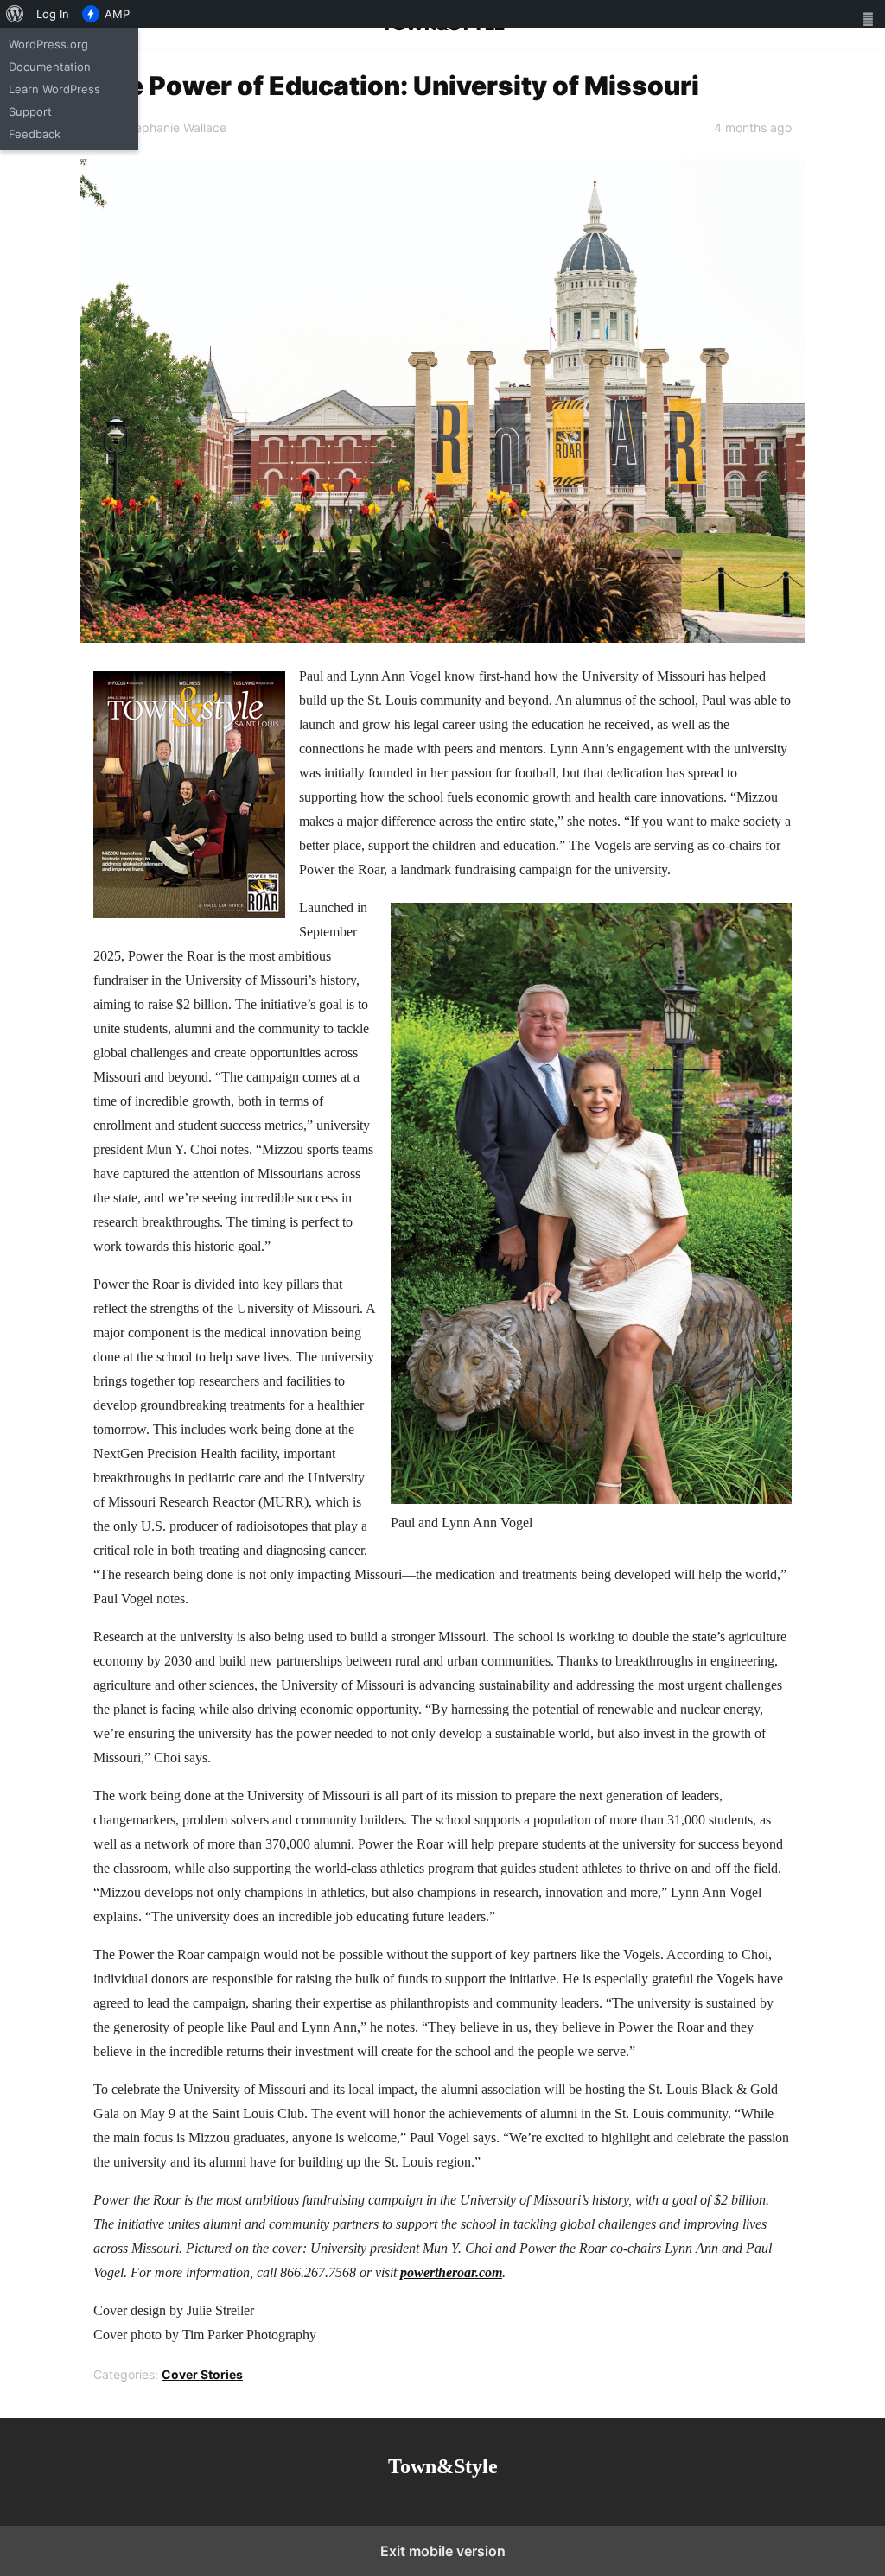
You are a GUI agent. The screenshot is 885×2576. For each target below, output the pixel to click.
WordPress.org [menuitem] (48, 44)
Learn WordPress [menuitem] (54, 89)
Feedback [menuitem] (35, 134)
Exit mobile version (443, 2551)
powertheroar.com (451, 2272)
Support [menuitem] (30, 111)
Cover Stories (202, 2374)
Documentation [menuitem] (50, 67)
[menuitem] (15, 14)
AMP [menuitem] (117, 14)
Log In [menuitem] (53, 14)
